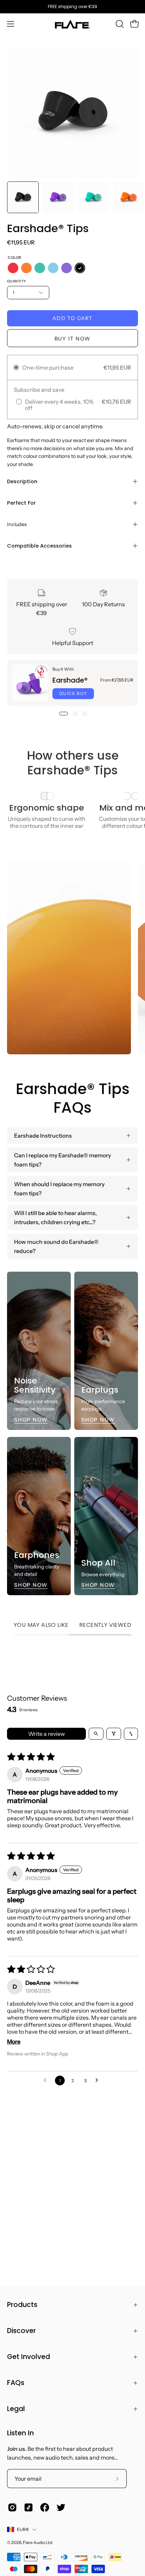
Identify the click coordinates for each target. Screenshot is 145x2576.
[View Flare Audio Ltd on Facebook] (45, 2507)
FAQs (16, 2383)
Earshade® (70, 680)
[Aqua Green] (40, 268)
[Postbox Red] (13, 268)
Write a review (46, 1734)
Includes (17, 524)
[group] (72, 7)
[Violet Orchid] (67, 268)
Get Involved (29, 2357)
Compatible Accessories (39, 546)
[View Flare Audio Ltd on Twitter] (61, 2507)
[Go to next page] (99, 2080)
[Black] (80, 268)
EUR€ (23, 2529)
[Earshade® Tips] (23, 197)
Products (22, 2305)
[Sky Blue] (53, 268)
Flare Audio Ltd (37, 2542)
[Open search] (96, 1734)
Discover (21, 2331)
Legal (16, 2409)
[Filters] (114, 1734)
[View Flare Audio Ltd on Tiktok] (29, 2507)
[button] (119, 24)
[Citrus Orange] (26, 268)
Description (22, 481)
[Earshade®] (30, 683)
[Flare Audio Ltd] (72, 24)
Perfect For (21, 503)
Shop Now (31, 1420)
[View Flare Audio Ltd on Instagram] (12, 2507)
